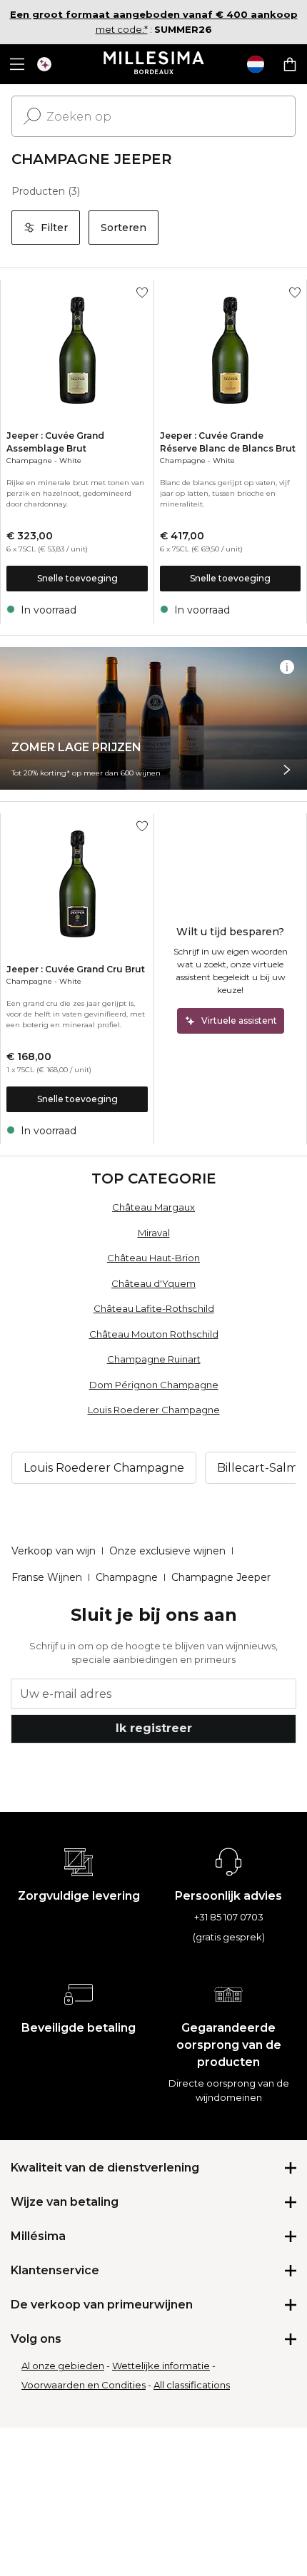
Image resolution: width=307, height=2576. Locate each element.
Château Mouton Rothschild (154, 1334)
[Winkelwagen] (290, 64)
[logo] (154, 64)
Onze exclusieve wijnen (167, 1551)
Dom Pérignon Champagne (154, 1385)
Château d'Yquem (153, 1283)
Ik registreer (154, 1728)
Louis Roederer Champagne (154, 1410)
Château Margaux (153, 1207)
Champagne (29, 460)
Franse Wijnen (47, 1577)
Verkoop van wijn (54, 1551)
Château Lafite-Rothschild (154, 1308)
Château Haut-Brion (153, 1258)
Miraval (154, 1233)
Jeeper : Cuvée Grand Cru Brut (76, 969)
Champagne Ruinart (154, 1359)
